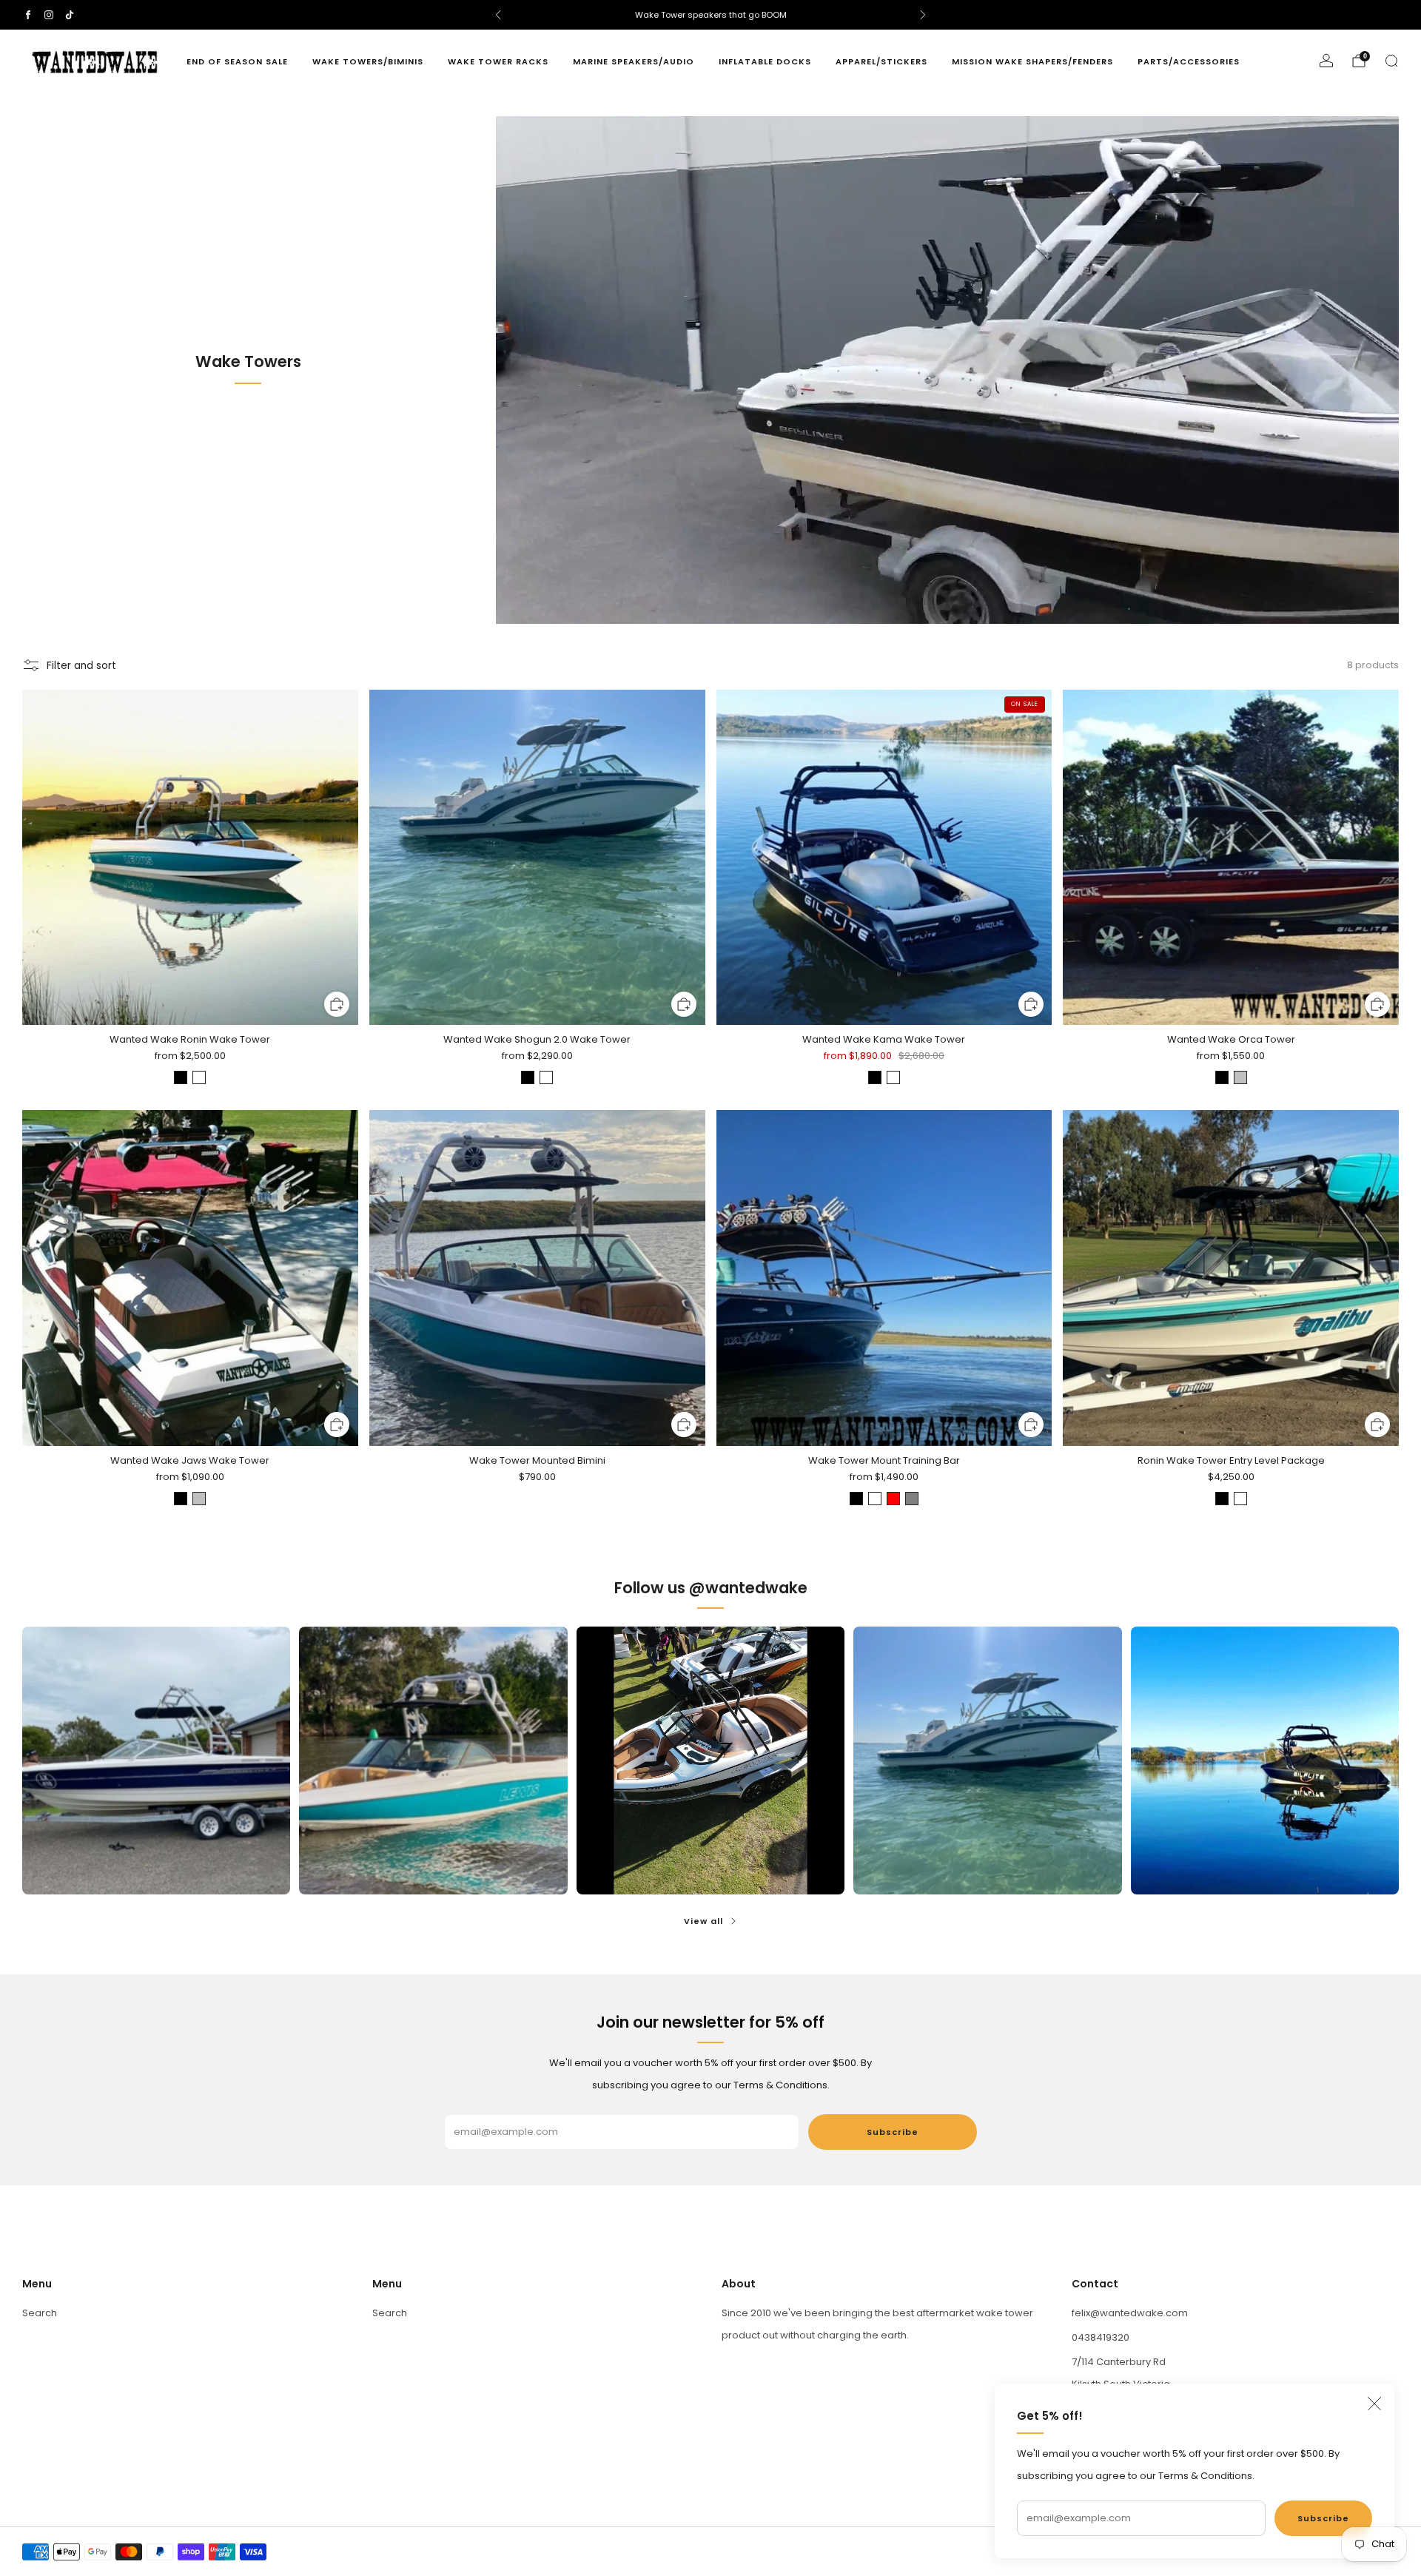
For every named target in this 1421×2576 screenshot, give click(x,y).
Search (40, 2313)
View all (703, 1921)
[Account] (1326, 61)
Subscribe (1323, 2518)
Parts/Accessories (1189, 61)
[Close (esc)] (1374, 2404)
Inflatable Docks (765, 61)
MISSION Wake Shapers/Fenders (1032, 61)
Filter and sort (81, 666)
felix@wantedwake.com (1130, 2313)
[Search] (1391, 61)
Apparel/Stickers (881, 61)
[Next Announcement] (923, 15)
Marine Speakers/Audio (634, 61)
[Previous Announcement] (498, 15)
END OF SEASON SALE (237, 61)
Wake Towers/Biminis (368, 61)
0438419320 (1101, 2337)
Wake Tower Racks (498, 61)
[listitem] (710, 15)
